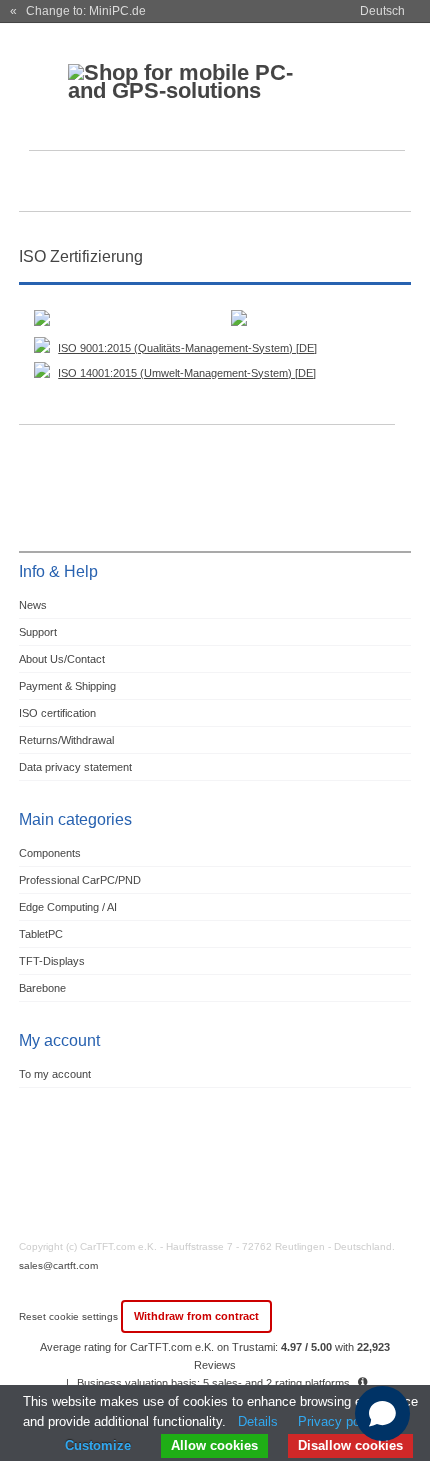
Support (38, 632)
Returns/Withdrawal (66, 740)
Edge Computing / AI (68, 907)
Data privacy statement (75, 767)
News (33, 605)
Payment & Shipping (67, 686)
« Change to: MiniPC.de (78, 11)
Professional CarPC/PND (80, 880)
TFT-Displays (52, 961)
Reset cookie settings (70, 1316)
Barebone (42, 988)
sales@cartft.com (58, 1265)
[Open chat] (382, 1413)
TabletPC (41, 934)
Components (50, 853)
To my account (55, 1074)
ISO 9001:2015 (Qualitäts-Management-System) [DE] (187, 348)
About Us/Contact (62, 659)
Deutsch (382, 11)
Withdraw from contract (196, 1316)
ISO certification (57, 713)
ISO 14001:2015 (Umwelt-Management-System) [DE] (187, 373)
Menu (47, 183)
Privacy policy (339, 1421)
